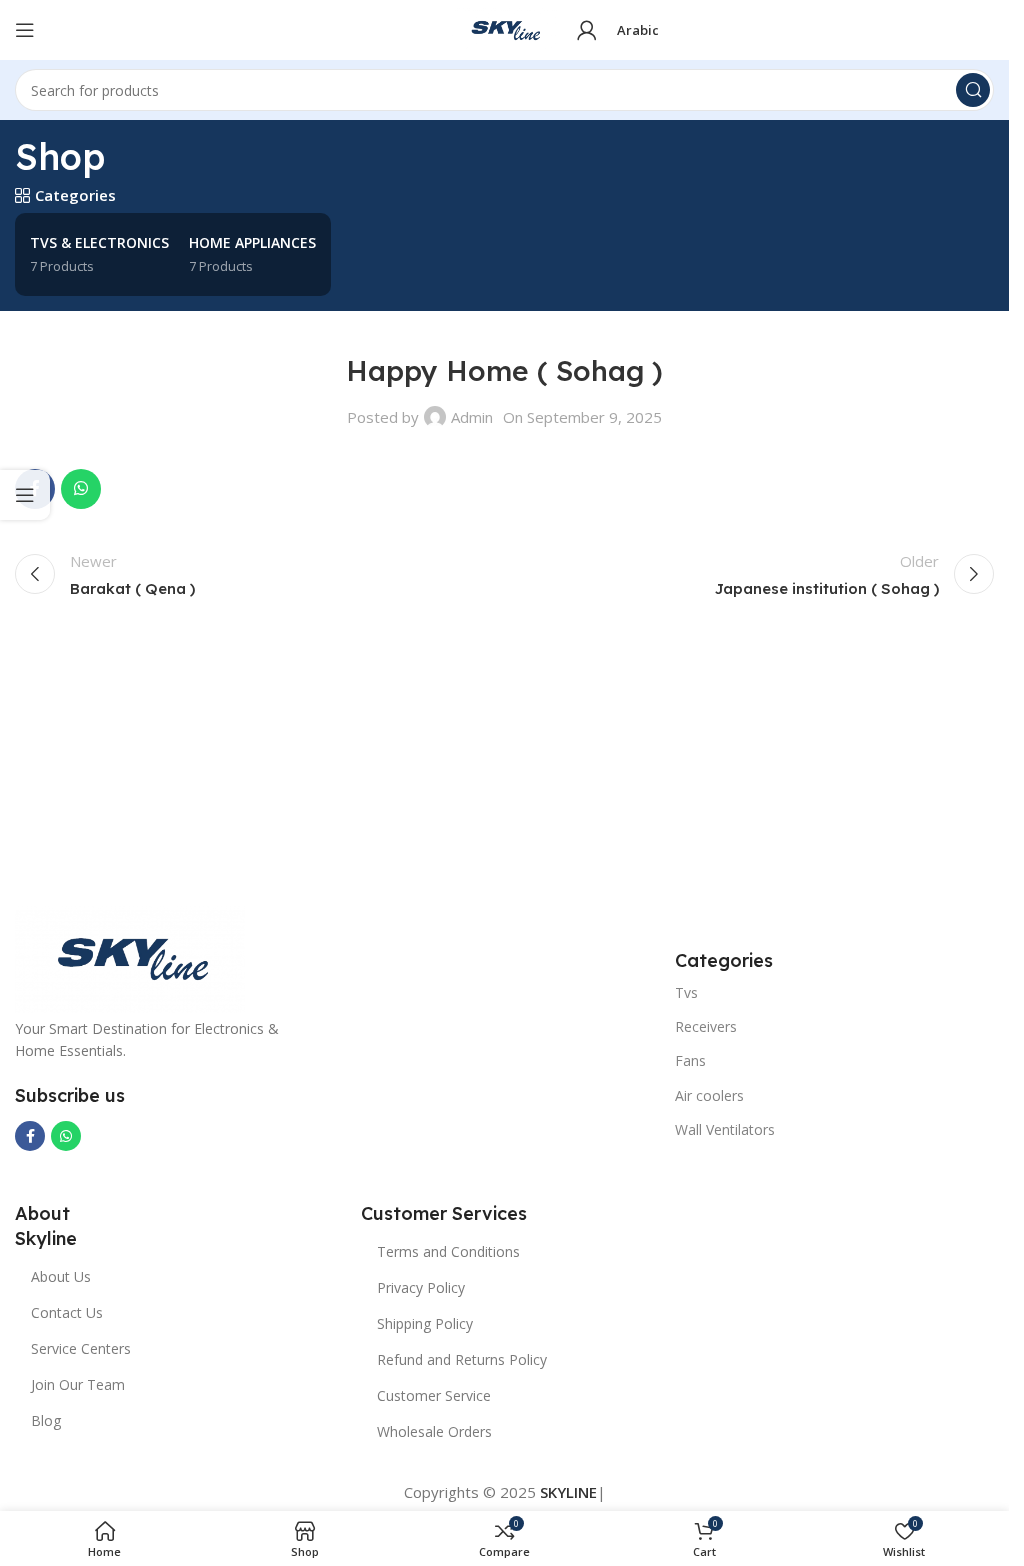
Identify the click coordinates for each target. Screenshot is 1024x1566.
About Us (61, 1276)
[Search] (973, 90)
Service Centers (81, 1348)
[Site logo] (504, 28)
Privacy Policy (421, 1287)
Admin (472, 417)
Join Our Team (78, 1384)
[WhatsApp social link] (81, 489)
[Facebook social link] (30, 1136)
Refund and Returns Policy (462, 1359)
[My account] (587, 30)
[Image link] (130, 956)
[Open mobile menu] (25, 30)
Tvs (686, 992)
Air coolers (709, 1095)
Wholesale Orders (434, 1431)
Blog (46, 1420)
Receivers (706, 1026)
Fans (690, 1060)
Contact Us (67, 1312)
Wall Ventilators (725, 1129)
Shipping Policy (425, 1323)
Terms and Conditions (448, 1251)
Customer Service (434, 1395)
